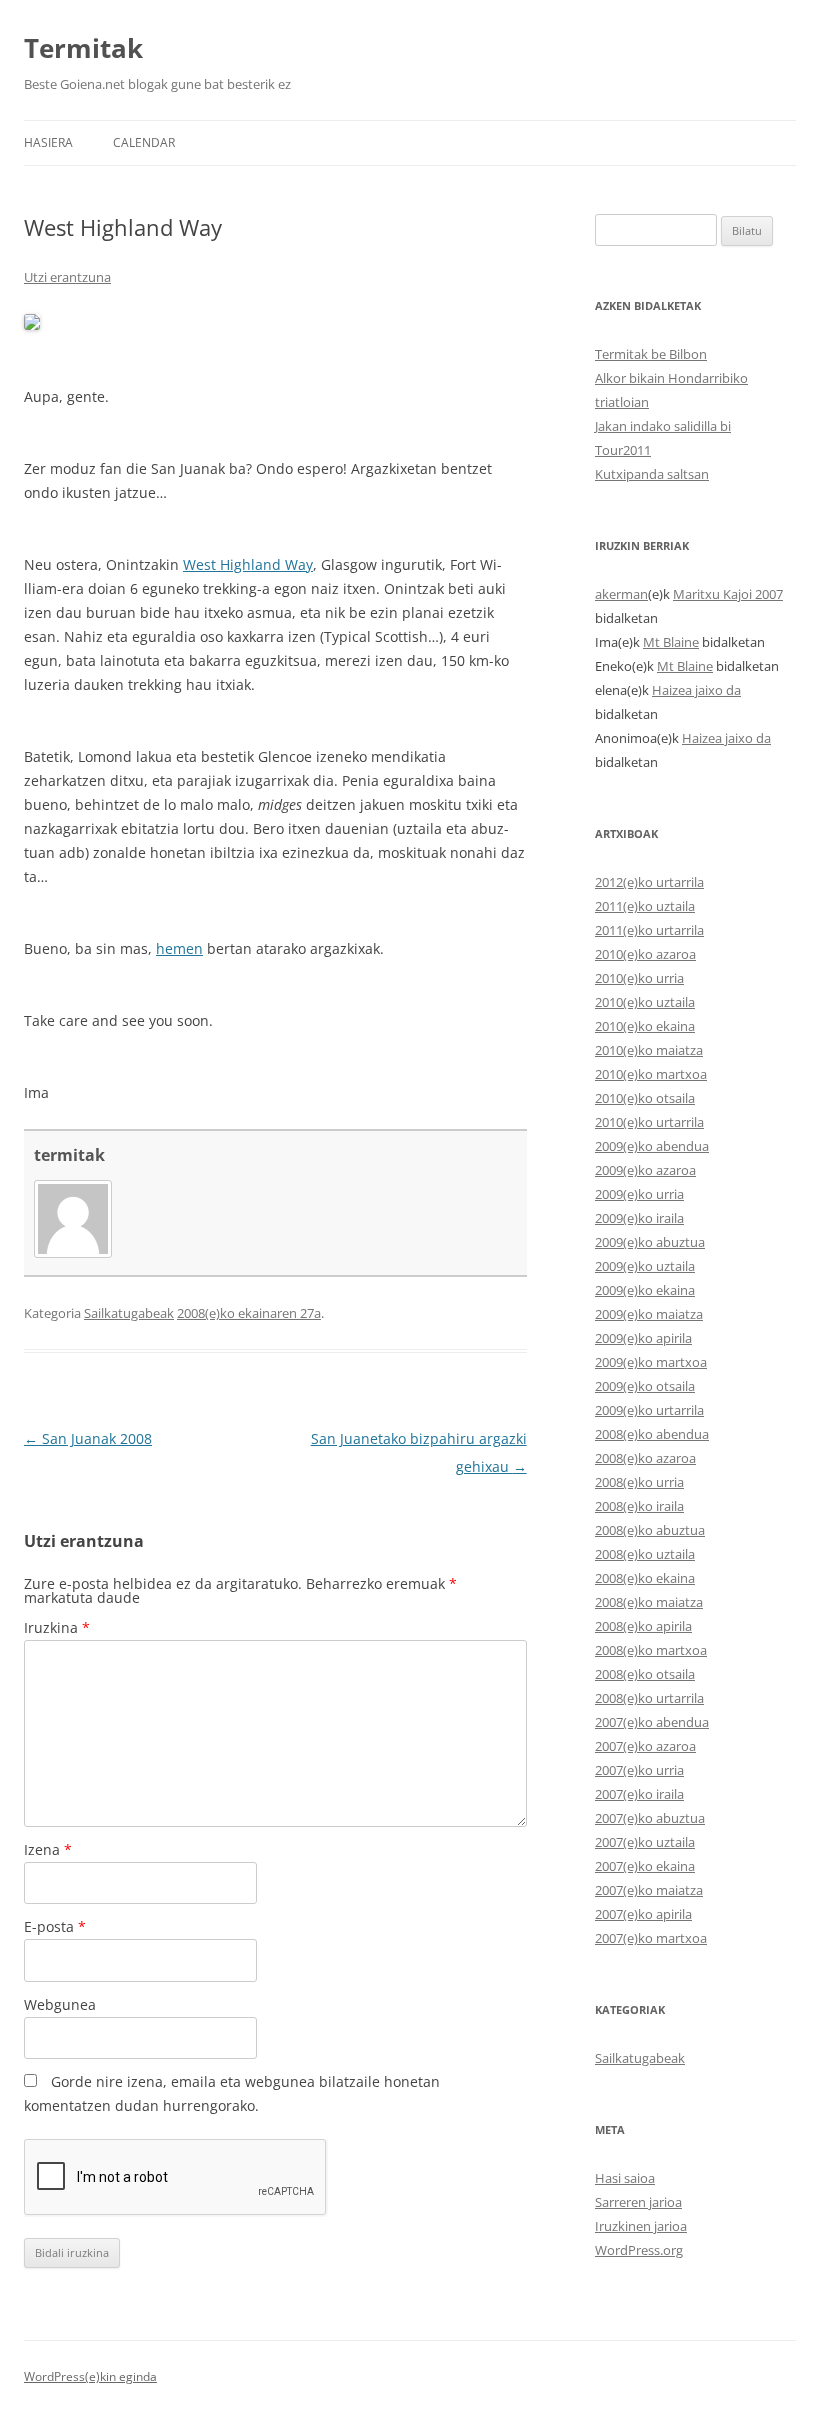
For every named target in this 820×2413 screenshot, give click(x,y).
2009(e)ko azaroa (645, 1170)
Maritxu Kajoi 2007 (728, 594)
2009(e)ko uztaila (645, 1266)
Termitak (83, 48)
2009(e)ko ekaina (645, 1290)
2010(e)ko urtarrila (649, 1122)
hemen (179, 948)
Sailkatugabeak (129, 1313)
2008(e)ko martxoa (651, 1650)
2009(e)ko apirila (643, 1338)
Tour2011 (623, 450)
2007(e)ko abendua (652, 1722)
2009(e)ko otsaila (645, 1386)
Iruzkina (57, 1627)
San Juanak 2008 (88, 1438)
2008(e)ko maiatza (649, 1602)
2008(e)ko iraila (639, 1506)
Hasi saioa (625, 2178)
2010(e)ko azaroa (645, 954)
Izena (48, 1849)
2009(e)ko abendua (652, 1146)
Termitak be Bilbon (651, 354)
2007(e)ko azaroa (645, 1746)
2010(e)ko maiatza (649, 1050)
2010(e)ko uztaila (645, 1002)
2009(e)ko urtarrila (649, 1410)
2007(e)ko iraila (639, 1794)
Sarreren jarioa (638, 2202)
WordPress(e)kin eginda (90, 2376)
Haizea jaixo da (696, 690)
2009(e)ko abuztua (650, 1242)
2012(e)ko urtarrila (649, 882)
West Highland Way (248, 564)
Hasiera (48, 142)
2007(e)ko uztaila (645, 1842)
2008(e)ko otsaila (645, 1674)
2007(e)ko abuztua (650, 1818)
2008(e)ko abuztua (650, 1530)
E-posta (55, 1926)
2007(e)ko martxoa (651, 1938)
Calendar (144, 142)
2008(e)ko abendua (652, 1434)
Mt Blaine (671, 642)
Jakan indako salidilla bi (663, 426)
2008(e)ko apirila (643, 1626)
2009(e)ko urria (639, 1194)
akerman (621, 594)
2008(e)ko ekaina (645, 1578)
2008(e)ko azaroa (645, 1458)
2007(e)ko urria (639, 1770)
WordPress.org (639, 2250)
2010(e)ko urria (639, 978)
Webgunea (60, 2004)
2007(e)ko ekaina (645, 1866)
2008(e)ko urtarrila (649, 1698)
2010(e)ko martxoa (651, 1074)
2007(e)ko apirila (643, 1914)
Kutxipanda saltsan (652, 474)
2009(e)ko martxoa (651, 1362)
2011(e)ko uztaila (645, 906)
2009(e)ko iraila (639, 1218)
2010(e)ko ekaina (645, 1026)
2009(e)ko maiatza (649, 1314)
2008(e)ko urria (639, 1482)
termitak (69, 1155)
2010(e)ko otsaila (645, 1098)
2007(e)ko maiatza (649, 1890)
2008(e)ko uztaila (645, 1554)
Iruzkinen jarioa (641, 2226)
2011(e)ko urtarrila (649, 930)
